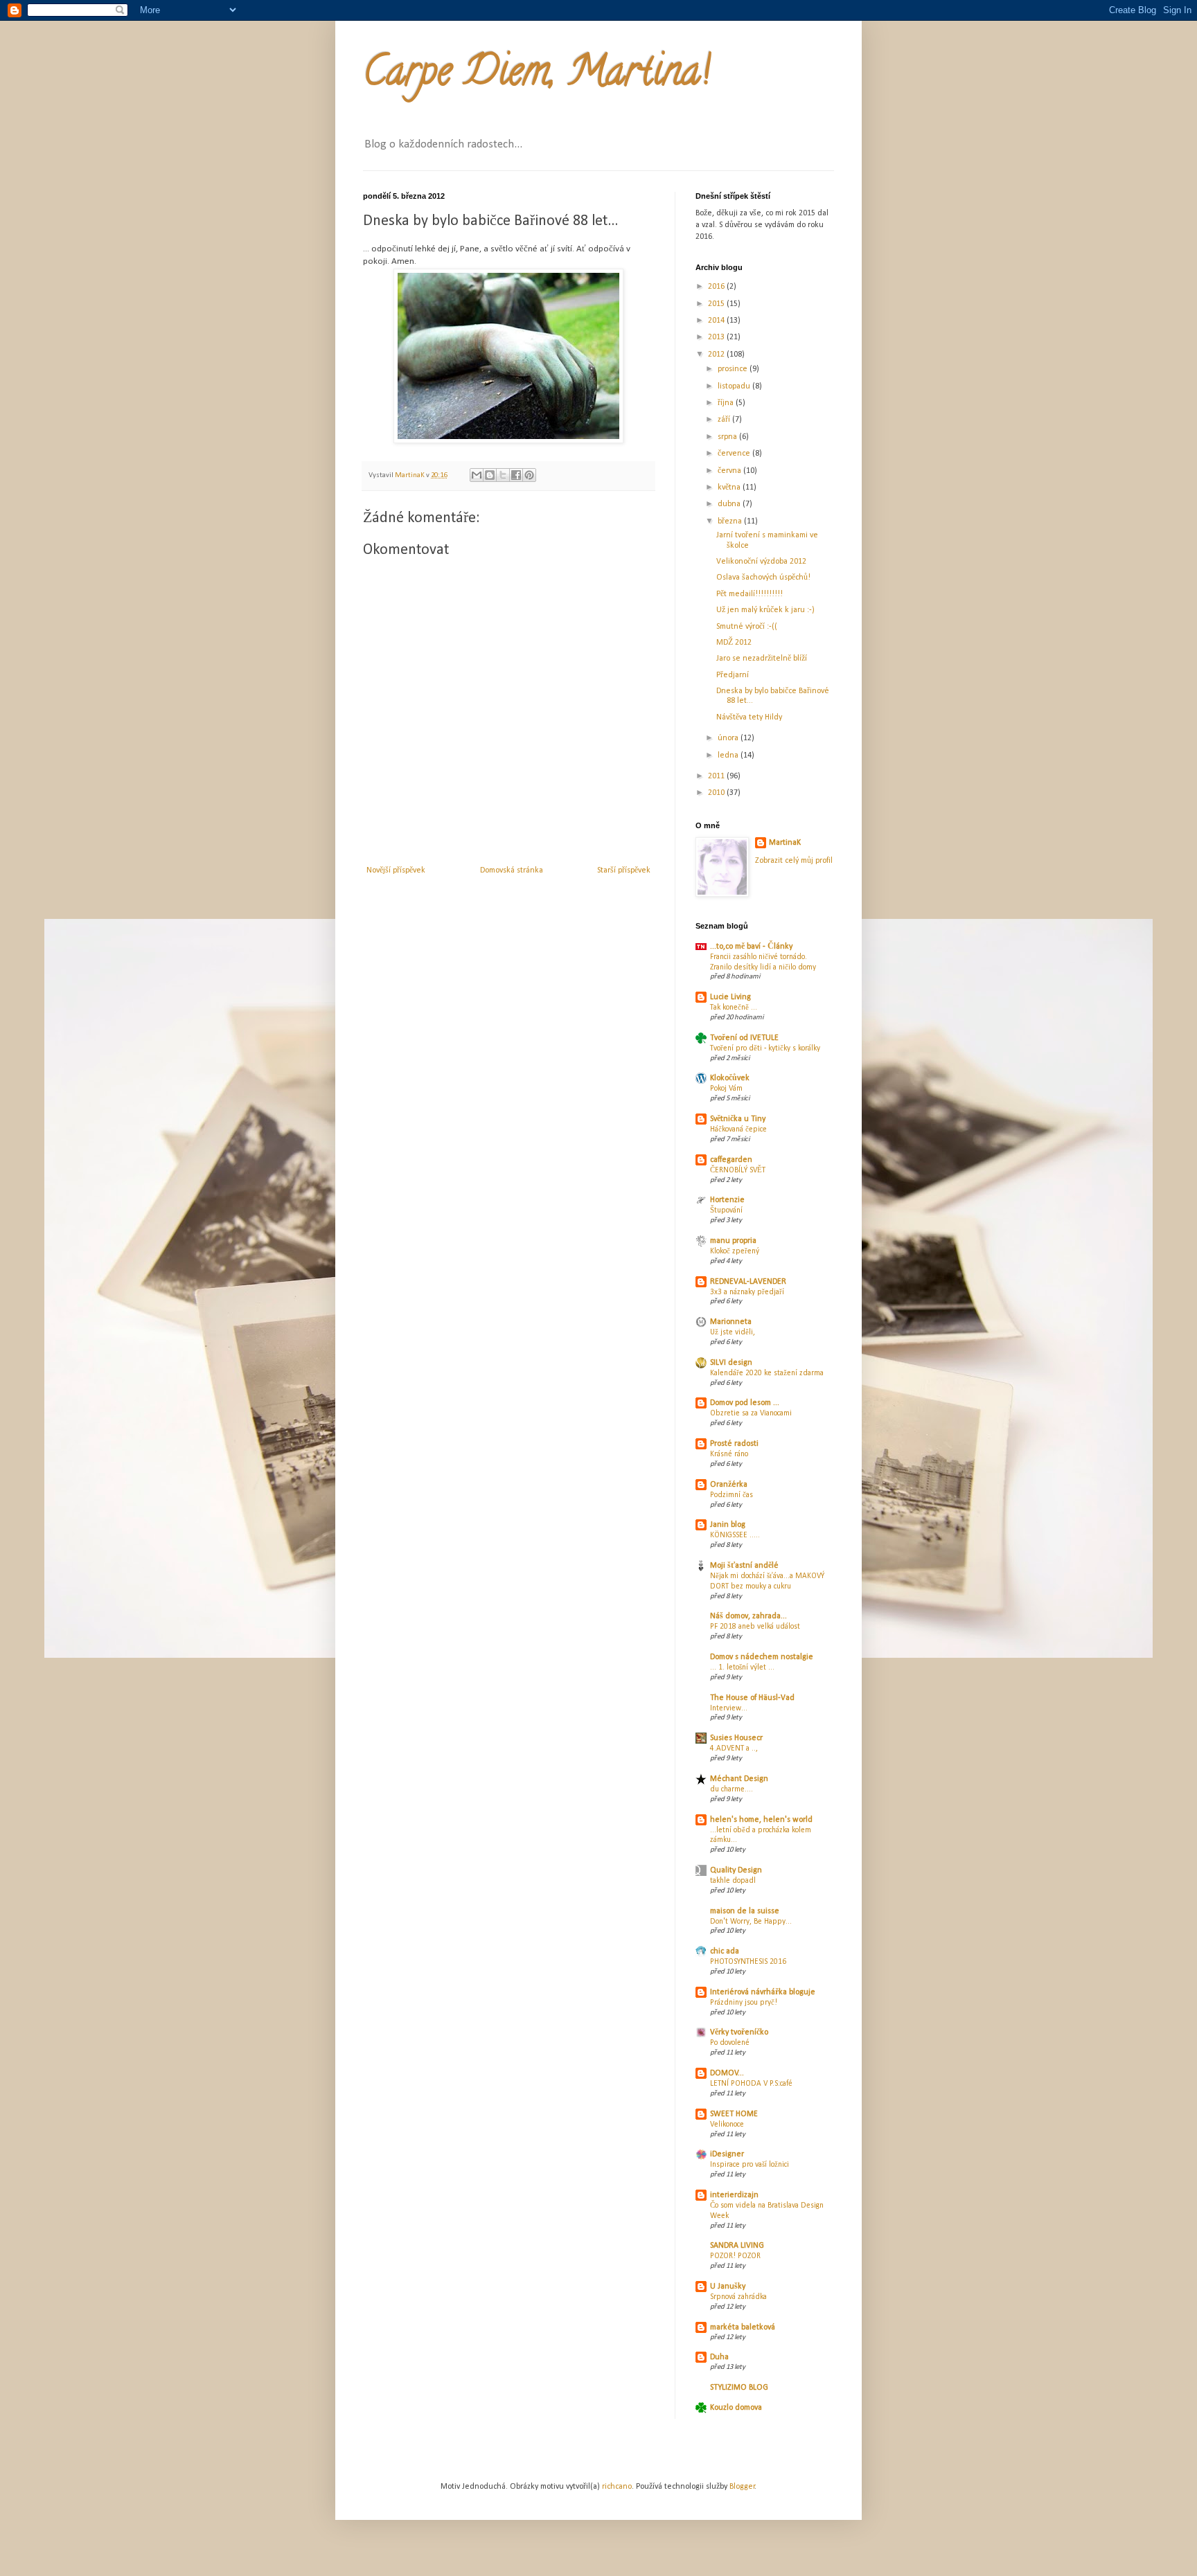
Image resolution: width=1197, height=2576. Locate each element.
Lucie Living (730, 997)
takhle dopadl (733, 1881)
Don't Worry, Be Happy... (751, 1922)
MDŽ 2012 (734, 643)
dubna (730, 504)
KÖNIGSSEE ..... (735, 1535)
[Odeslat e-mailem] (477, 475)
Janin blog (728, 1525)
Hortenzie (727, 1200)
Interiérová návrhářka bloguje (763, 1992)
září (725, 420)
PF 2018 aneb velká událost (755, 1627)
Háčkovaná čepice (738, 1129)
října (727, 403)
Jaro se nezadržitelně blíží (762, 659)
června (730, 471)
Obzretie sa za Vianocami (751, 1413)
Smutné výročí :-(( (747, 627)
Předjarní (733, 675)
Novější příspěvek (396, 870)
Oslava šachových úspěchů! (763, 578)
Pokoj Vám (726, 1089)
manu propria (733, 1241)
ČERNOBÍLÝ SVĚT (738, 1170)
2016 (717, 287)
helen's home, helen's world (761, 1820)
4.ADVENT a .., (734, 1748)
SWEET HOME (734, 2114)
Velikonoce (727, 2125)
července (735, 454)
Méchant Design (739, 1779)
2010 (717, 793)
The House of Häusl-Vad (752, 1698)
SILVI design (731, 1363)
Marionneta (731, 1322)
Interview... (729, 1708)
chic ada (725, 1951)
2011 (717, 776)
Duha (719, 2357)
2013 (717, 337)
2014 (717, 321)
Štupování (726, 1210)
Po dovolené (730, 2043)
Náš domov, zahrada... (748, 1616)
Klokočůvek (730, 1078)
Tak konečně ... (734, 1008)
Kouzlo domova (736, 2408)
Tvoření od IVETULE (744, 1038)
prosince (734, 369)
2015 (717, 304)
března (731, 521)
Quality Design (736, 1870)
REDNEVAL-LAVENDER (748, 1282)
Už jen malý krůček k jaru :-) (765, 610)
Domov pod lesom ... (745, 1403)
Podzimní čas (731, 1495)
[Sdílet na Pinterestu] (529, 475)
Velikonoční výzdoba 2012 (761, 562)
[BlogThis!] (490, 475)
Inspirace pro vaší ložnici (750, 2165)
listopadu (735, 386)
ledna (729, 755)
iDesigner (727, 2154)
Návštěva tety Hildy (749, 717)
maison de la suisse (745, 1911)
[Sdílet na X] (503, 475)
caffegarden (731, 1160)
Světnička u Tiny (738, 1119)
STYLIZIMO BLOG (739, 2388)
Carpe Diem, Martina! (537, 75)
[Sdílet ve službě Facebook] (516, 475)
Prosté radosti (734, 1444)
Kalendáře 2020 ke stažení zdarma (767, 1373)
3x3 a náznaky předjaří (747, 1292)
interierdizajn (734, 2195)
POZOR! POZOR (735, 2256)
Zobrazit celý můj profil (794, 861)
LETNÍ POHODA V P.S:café (751, 2084)
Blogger (742, 2487)
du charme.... (731, 1789)
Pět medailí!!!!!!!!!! (750, 594)
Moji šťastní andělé (744, 1566)
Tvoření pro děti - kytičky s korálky (765, 1048)
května (730, 488)
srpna (728, 437)
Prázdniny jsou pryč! (744, 2003)
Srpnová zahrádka (738, 2297)
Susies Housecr (736, 1738)
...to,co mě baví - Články (751, 947)
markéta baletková (743, 2327)
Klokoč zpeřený (735, 1251)
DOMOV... (727, 2073)
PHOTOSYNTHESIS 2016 (748, 1962)
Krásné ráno (729, 1454)
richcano (617, 2487)
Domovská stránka (512, 870)
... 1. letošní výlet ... (742, 1667)
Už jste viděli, (733, 1332)
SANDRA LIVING (737, 2246)
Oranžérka (729, 1485)
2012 (717, 355)
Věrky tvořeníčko (739, 2032)
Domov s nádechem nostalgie (762, 1657)
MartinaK (785, 843)
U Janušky (728, 2287)
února (729, 738)
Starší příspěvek (624, 870)
